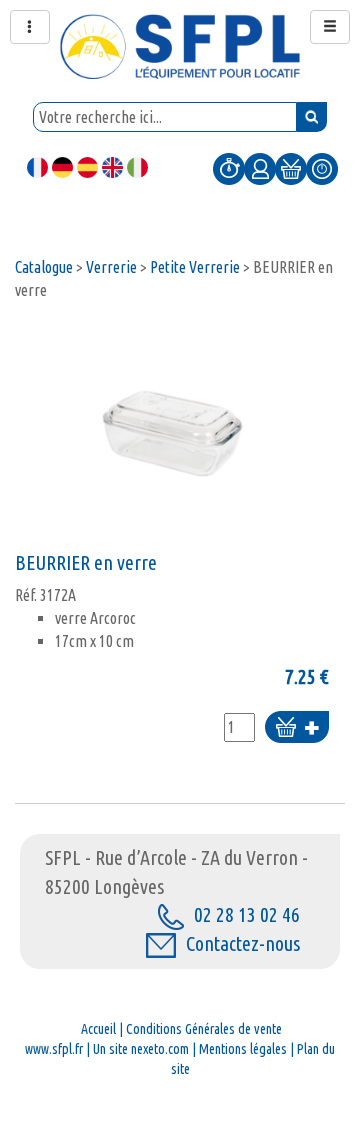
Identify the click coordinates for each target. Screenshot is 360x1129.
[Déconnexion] (322, 168)
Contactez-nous (243, 943)
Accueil (98, 1029)
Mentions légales (243, 1049)
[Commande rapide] (229, 168)
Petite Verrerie (195, 267)
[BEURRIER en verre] (172, 432)
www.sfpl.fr (54, 1049)
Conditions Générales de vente (204, 1029)
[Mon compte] (260, 168)
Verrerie (111, 267)
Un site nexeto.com (141, 1049)
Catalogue (44, 267)
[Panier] (291, 168)
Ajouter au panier (297, 728)
